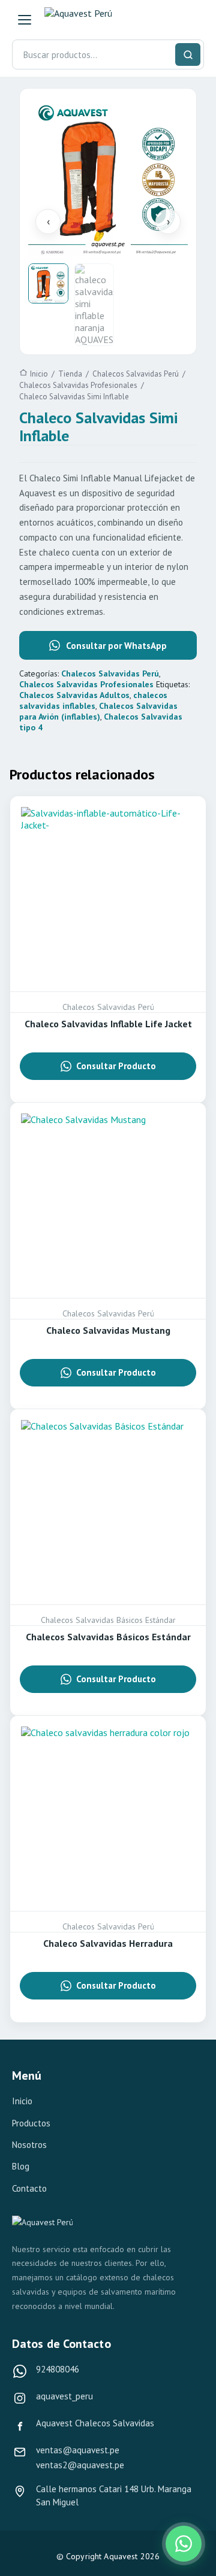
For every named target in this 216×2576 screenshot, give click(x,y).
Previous (48, 222)
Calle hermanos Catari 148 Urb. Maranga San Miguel (114, 2495)
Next (168, 222)
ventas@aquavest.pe (78, 2450)
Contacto (29, 2188)
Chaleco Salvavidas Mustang (108, 1330)
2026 (150, 2556)
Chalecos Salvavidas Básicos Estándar (108, 1637)
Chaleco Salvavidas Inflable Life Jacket (108, 1024)
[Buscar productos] (188, 54)
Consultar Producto (116, 1066)
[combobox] (108, 54)
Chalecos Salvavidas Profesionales (86, 684)
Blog (21, 2166)
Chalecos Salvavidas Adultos (74, 695)
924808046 (58, 2369)
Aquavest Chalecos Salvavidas (95, 2423)
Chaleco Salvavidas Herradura (108, 1943)
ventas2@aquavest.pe (80, 2465)
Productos (31, 2123)
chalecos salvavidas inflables (93, 700)
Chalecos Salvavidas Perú (110, 673)
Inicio (22, 2101)
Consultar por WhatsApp (116, 646)
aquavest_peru (64, 2396)
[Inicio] (100, 20)
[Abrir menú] (25, 20)
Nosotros (29, 2145)
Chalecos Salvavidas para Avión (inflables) (98, 711)
